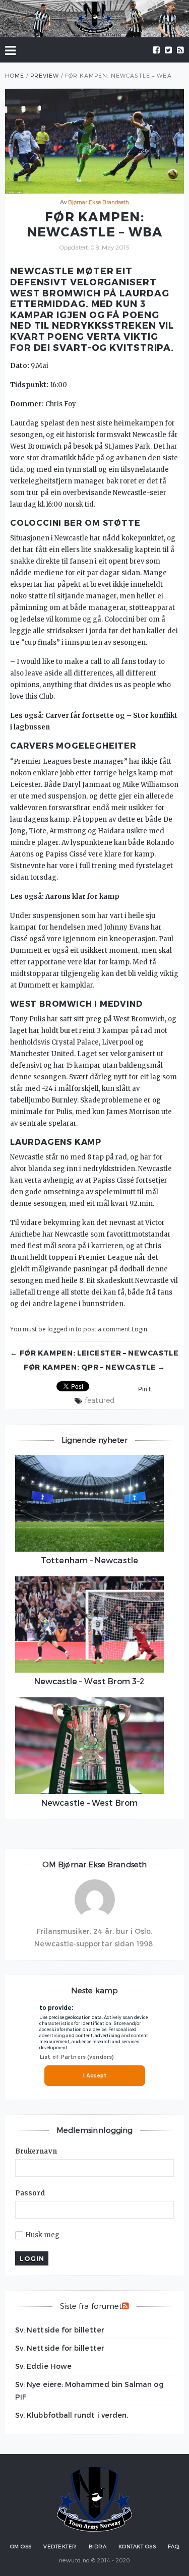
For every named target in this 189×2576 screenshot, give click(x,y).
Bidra (98, 2546)
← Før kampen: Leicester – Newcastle (94, 1353)
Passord (30, 2193)
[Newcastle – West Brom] (89, 1746)
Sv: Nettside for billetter (60, 2330)
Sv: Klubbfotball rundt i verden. (72, 2415)
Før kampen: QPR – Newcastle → (94, 1367)
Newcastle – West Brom (89, 1802)
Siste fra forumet (91, 2306)
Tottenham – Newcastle (89, 1560)
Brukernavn (36, 2151)
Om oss (21, 2546)
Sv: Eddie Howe (43, 2366)
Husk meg (43, 2235)
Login (139, 1329)
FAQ (174, 2546)
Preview (45, 75)
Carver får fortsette (80, 716)
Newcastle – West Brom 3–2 (90, 1681)
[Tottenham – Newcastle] (89, 1503)
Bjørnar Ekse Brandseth (99, 202)
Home (15, 75)
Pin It (145, 1389)
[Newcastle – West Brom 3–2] (89, 1625)
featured (99, 1400)
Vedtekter (60, 2546)
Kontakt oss (137, 2546)
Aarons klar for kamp (82, 897)
